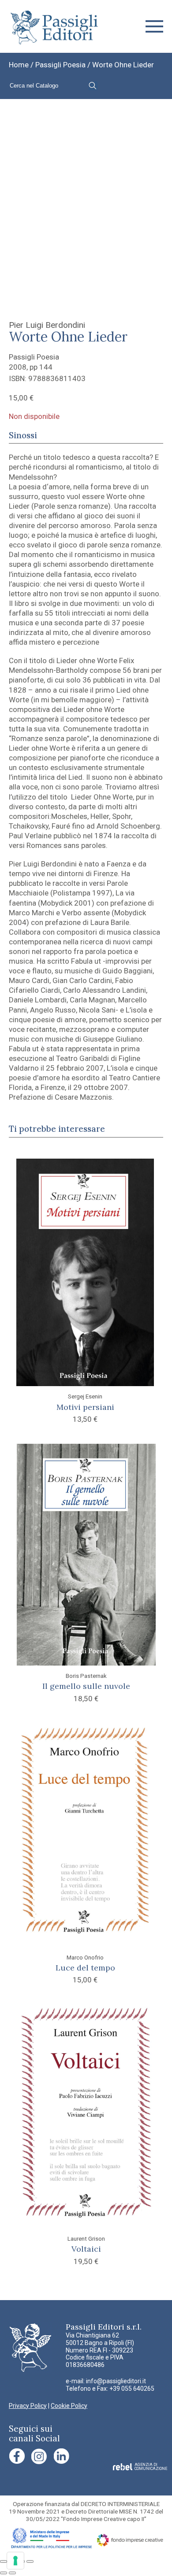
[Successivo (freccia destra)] (12, 2573)
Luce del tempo (85, 1968)
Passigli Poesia (60, 65)
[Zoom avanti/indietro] (4, 2561)
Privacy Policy (28, 2406)
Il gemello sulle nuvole (86, 1686)
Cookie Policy (69, 2406)
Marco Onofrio (85, 1957)
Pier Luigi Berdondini (47, 325)
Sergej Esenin (85, 1396)
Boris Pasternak (86, 1676)
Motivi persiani (85, 1407)
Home (19, 65)
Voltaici (86, 2249)
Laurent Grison (86, 2238)
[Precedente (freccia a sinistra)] (4, 2573)
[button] (154, 26)
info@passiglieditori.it (116, 2381)
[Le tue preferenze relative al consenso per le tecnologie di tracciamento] (15, 2561)
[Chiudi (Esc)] (30, 2561)
